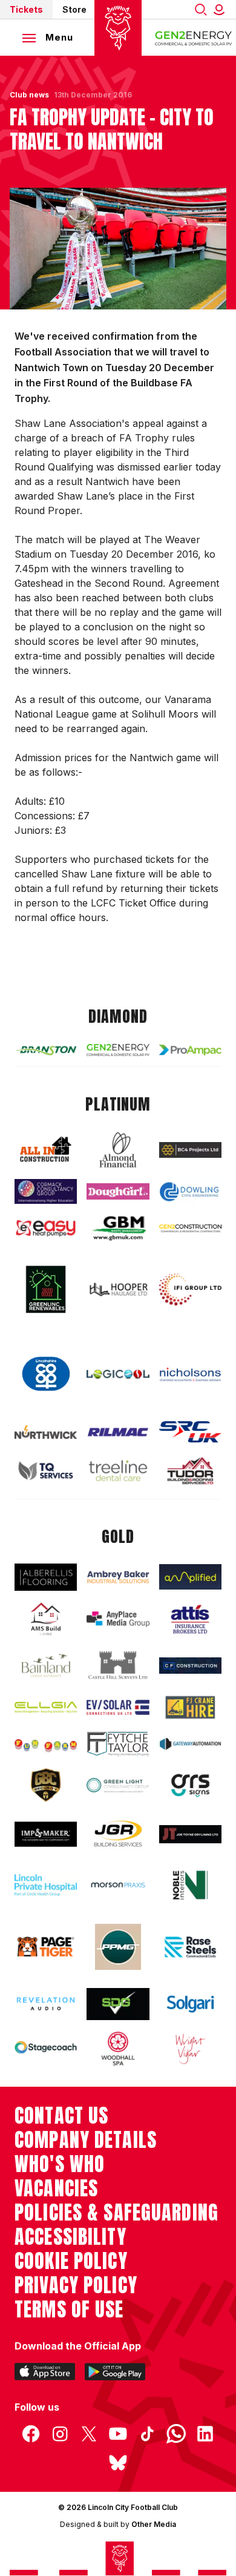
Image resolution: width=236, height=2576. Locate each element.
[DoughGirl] (118, 1191)
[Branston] (46, 1050)
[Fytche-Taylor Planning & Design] (118, 1744)
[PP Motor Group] (118, 1947)
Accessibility (70, 2237)
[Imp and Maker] (46, 1834)
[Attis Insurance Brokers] (190, 1619)
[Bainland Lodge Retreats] (46, 1666)
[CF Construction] (190, 1666)
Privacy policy (76, 2285)
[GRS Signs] (190, 1785)
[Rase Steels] (190, 1947)
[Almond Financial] (118, 1150)
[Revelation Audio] (46, 2004)
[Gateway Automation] (190, 1744)
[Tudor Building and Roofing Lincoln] (190, 1471)
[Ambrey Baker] (118, 1577)
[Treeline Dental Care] (118, 1471)
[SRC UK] (190, 1432)
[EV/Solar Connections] (118, 1707)
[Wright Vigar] (190, 2049)
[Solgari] (190, 2004)
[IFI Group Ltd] (190, 1290)
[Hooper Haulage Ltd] (118, 1290)
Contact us (61, 2116)
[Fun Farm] (46, 1744)
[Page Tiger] (46, 1947)
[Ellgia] (46, 1707)
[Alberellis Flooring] (46, 1577)
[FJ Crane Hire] (190, 1707)
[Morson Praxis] (118, 1885)
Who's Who (60, 2164)
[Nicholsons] (190, 1374)
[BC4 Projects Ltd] (190, 1150)
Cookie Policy (71, 2261)
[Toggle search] (201, 9)
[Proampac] (190, 1050)
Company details (86, 2140)
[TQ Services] (46, 1471)
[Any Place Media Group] (118, 1619)
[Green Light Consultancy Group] (118, 1785)
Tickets (26, 9)
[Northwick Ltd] (46, 1432)
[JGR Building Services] (118, 1834)
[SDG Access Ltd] (118, 2004)
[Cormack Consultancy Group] (46, 1191)
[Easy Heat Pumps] (46, 1228)
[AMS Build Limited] (46, 1619)
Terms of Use (69, 2310)
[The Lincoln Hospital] (46, 1885)
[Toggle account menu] (221, 9)
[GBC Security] (46, 1785)
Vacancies (56, 2188)
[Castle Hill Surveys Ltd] (118, 1666)
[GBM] (118, 1229)
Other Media (154, 2524)
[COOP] (46, 1374)
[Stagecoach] (46, 2048)
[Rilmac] (118, 1432)
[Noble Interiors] (190, 1885)
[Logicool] (118, 1374)
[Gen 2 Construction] (190, 1229)
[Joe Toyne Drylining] (190, 1834)
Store (74, 9)
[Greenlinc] (46, 1289)
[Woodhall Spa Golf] (118, 2049)
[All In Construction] (46, 1150)
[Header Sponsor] (194, 38)
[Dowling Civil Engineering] (190, 1192)
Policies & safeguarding (116, 2213)
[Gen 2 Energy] (118, 1050)
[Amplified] (190, 1577)
